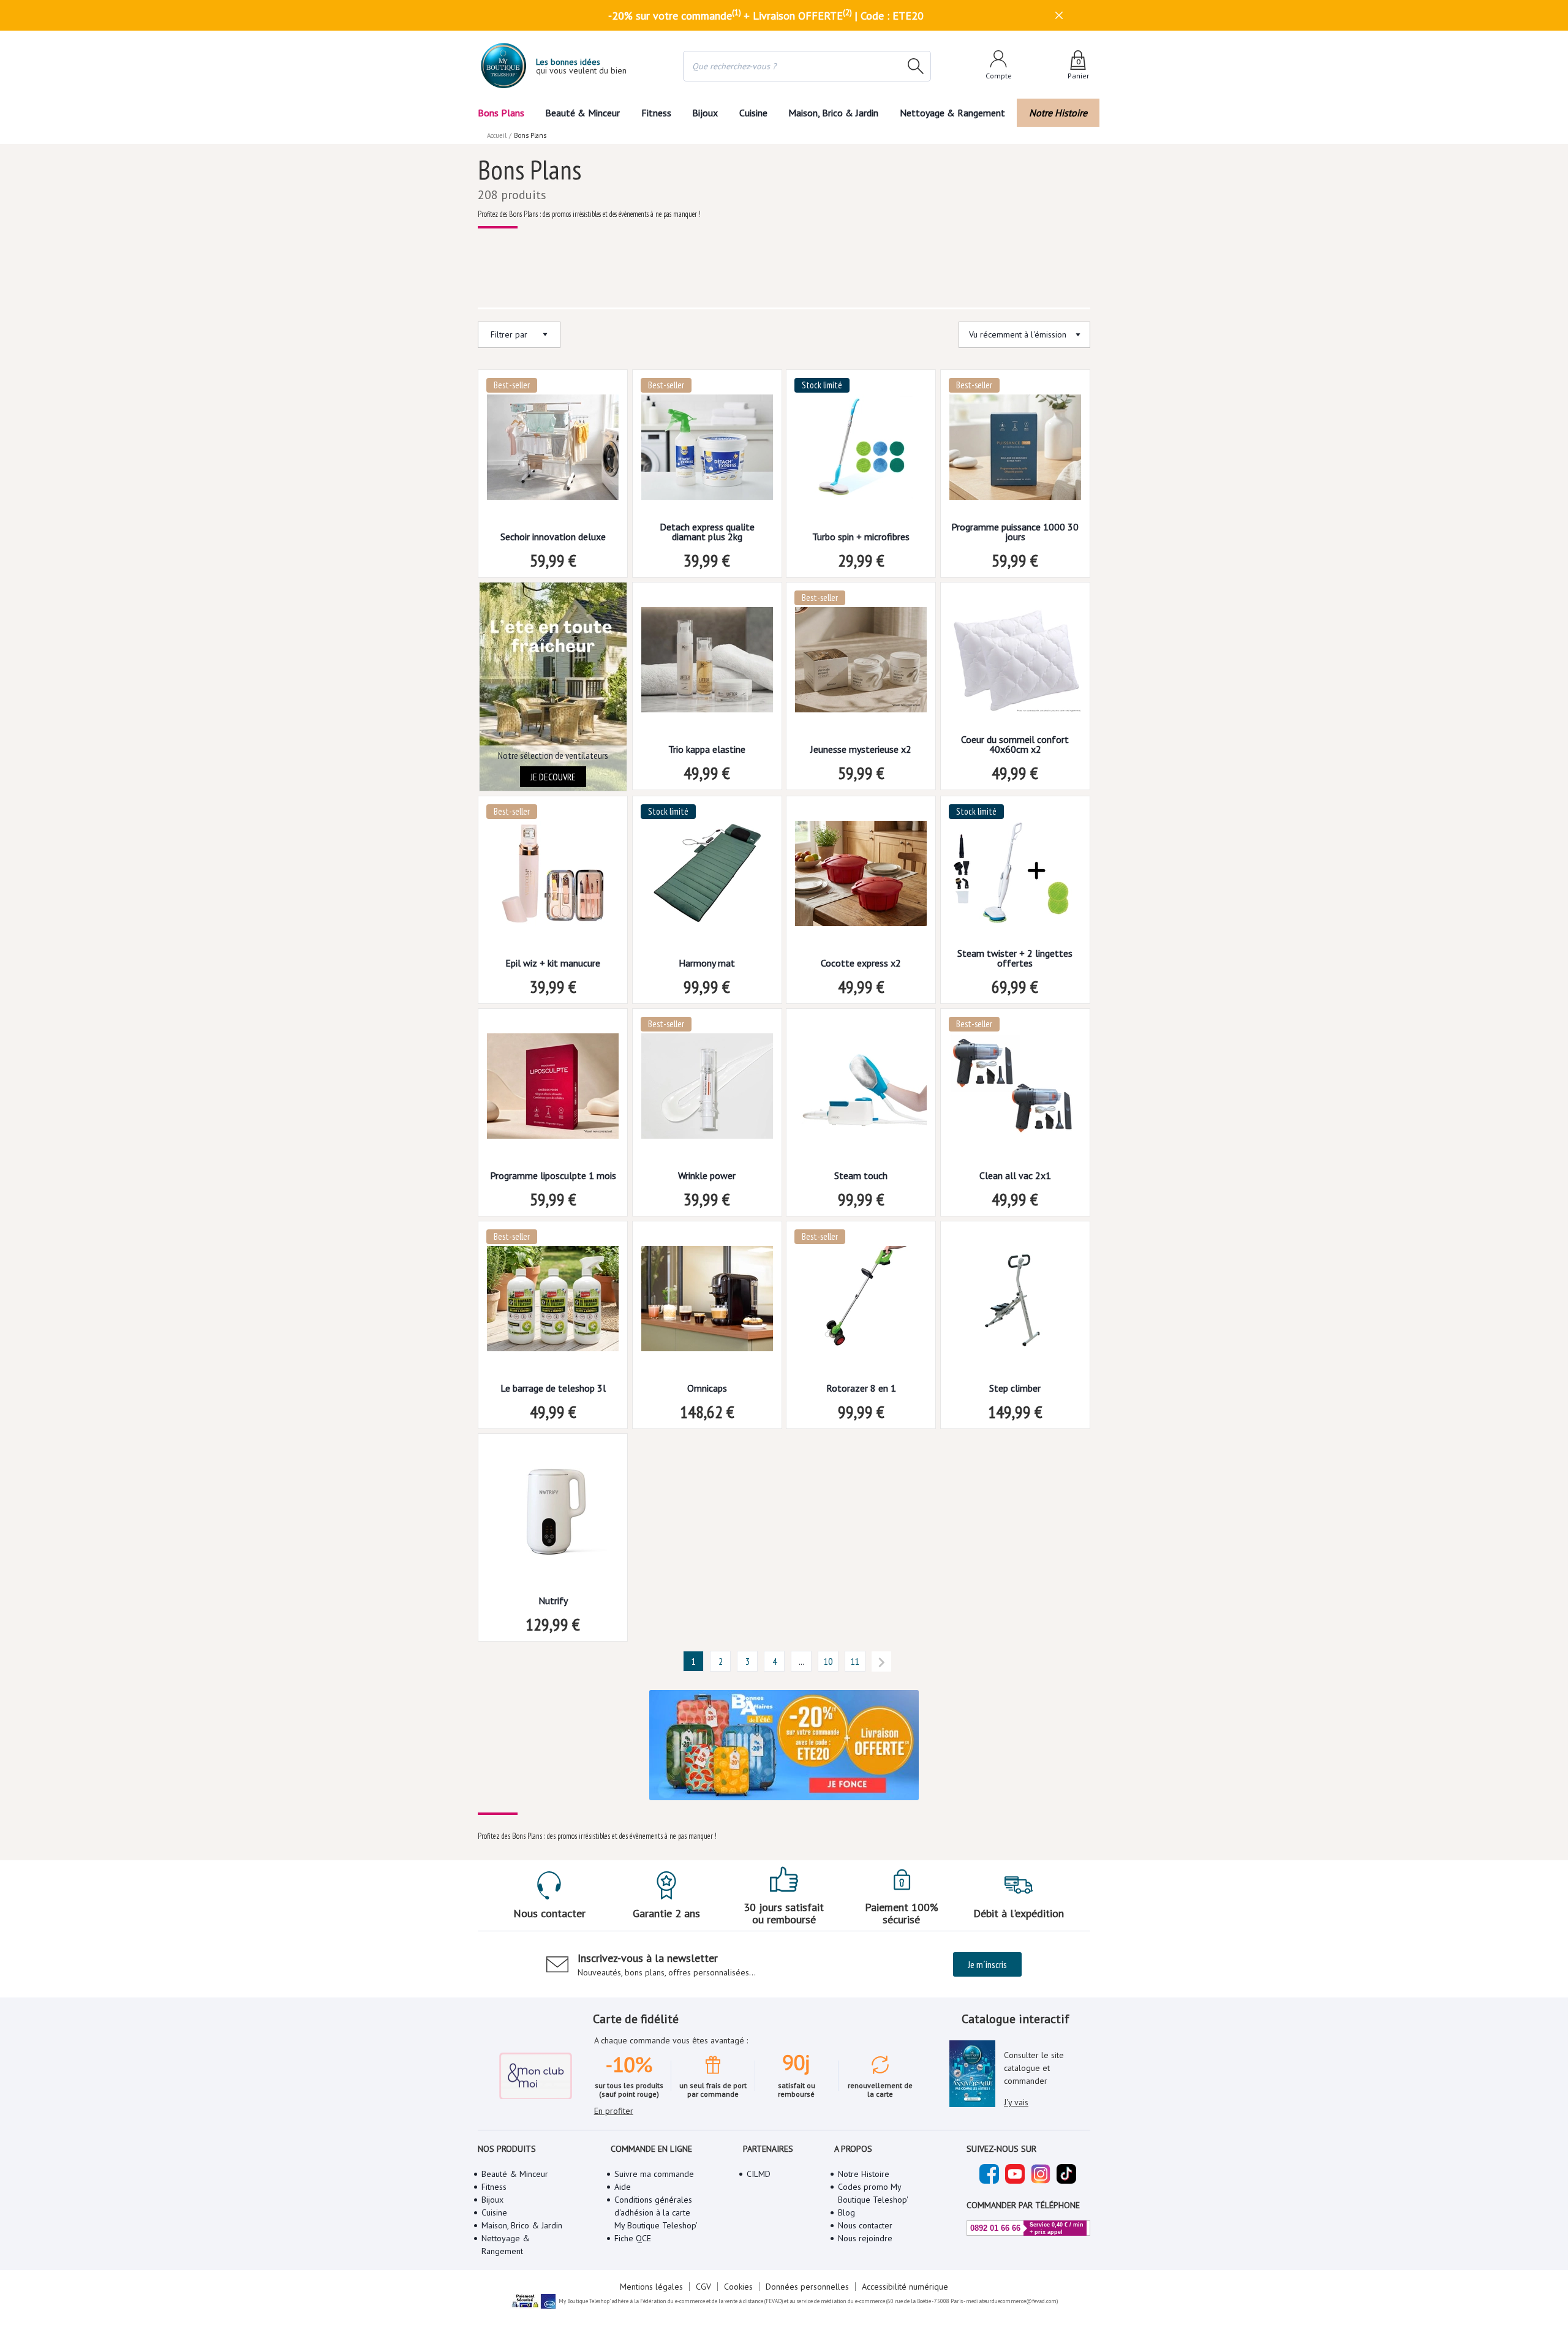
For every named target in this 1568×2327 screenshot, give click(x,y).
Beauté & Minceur (582, 113)
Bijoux (705, 113)
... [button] (801, 1661)
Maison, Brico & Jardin (833, 113)
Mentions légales (651, 2287)
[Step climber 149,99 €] (1015, 1303)
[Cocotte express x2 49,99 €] (861, 877)
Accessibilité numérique (905, 2287)
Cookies (738, 2287)
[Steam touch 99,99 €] (861, 1090)
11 (855, 1661)
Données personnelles (807, 2287)
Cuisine (753, 113)
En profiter (614, 2111)
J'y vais (1016, 2102)
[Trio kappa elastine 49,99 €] (707, 664)
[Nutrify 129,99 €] (553, 1515)
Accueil (497, 135)
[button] (693, 1661)
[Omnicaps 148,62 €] (707, 1303)
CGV (703, 2287)
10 (828, 1661)
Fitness (656, 113)
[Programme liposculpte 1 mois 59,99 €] (553, 1090)
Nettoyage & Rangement (952, 113)
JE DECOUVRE (553, 777)
